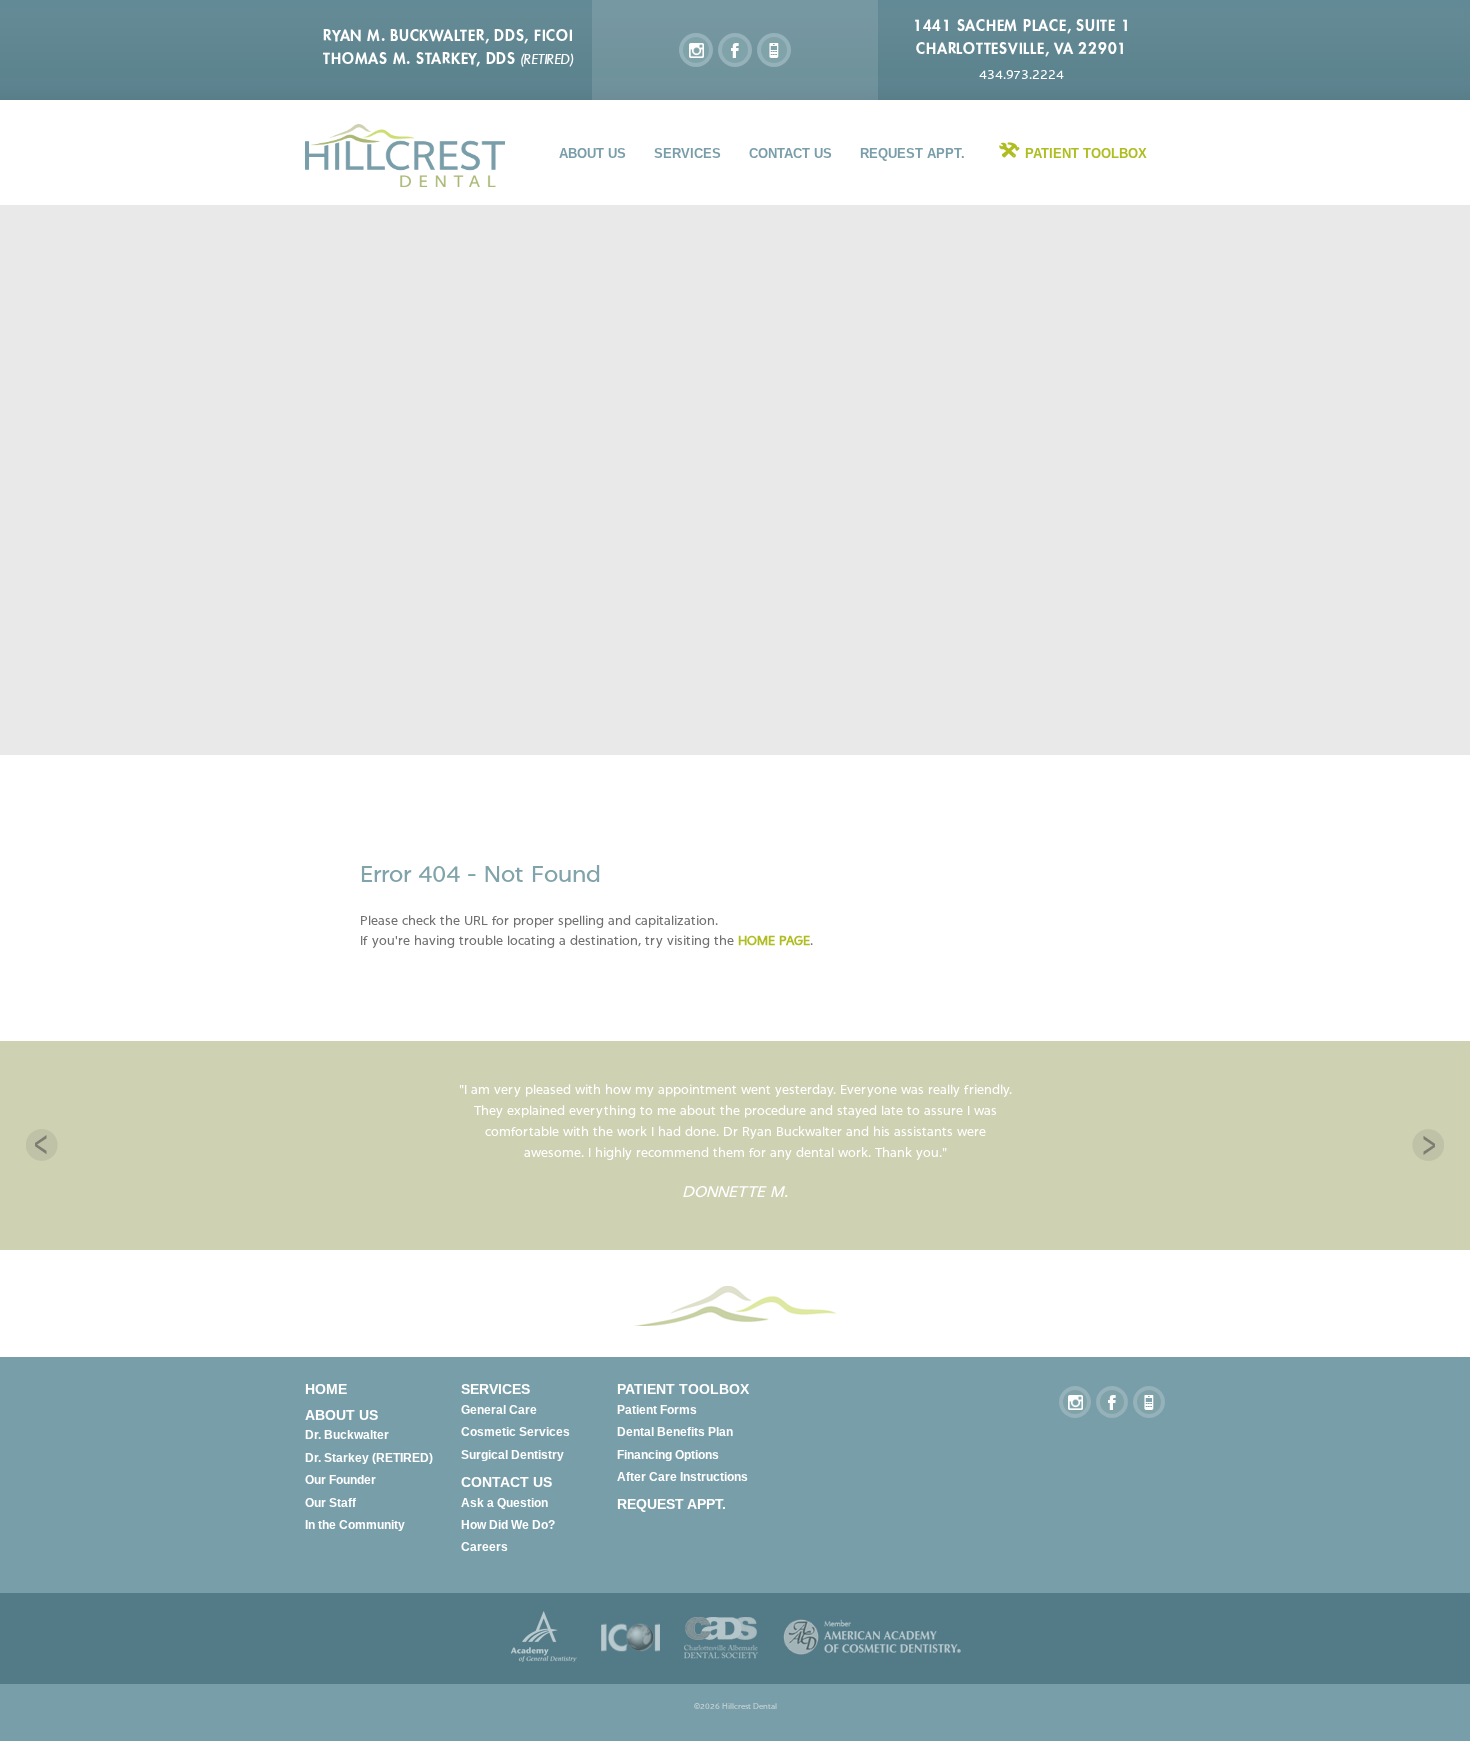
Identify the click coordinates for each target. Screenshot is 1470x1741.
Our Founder (340, 1480)
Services (687, 153)
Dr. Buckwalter (347, 1435)
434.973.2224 (1021, 74)
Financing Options (668, 1455)
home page (774, 940)
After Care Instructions (682, 1477)
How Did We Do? (508, 1525)
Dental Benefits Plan (675, 1432)
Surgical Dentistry (512, 1455)
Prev (42, 1145)
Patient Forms (657, 1410)
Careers (484, 1547)
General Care (499, 1410)
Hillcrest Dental (405, 155)
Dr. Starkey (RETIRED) (369, 1458)
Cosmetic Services (515, 1432)
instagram (696, 50)
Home (326, 1389)
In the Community (355, 1525)
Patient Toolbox (1086, 153)
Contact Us (790, 153)
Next (1428, 1145)
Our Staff (330, 1503)
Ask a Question (504, 1503)
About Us (592, 153)
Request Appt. (912, 153)
